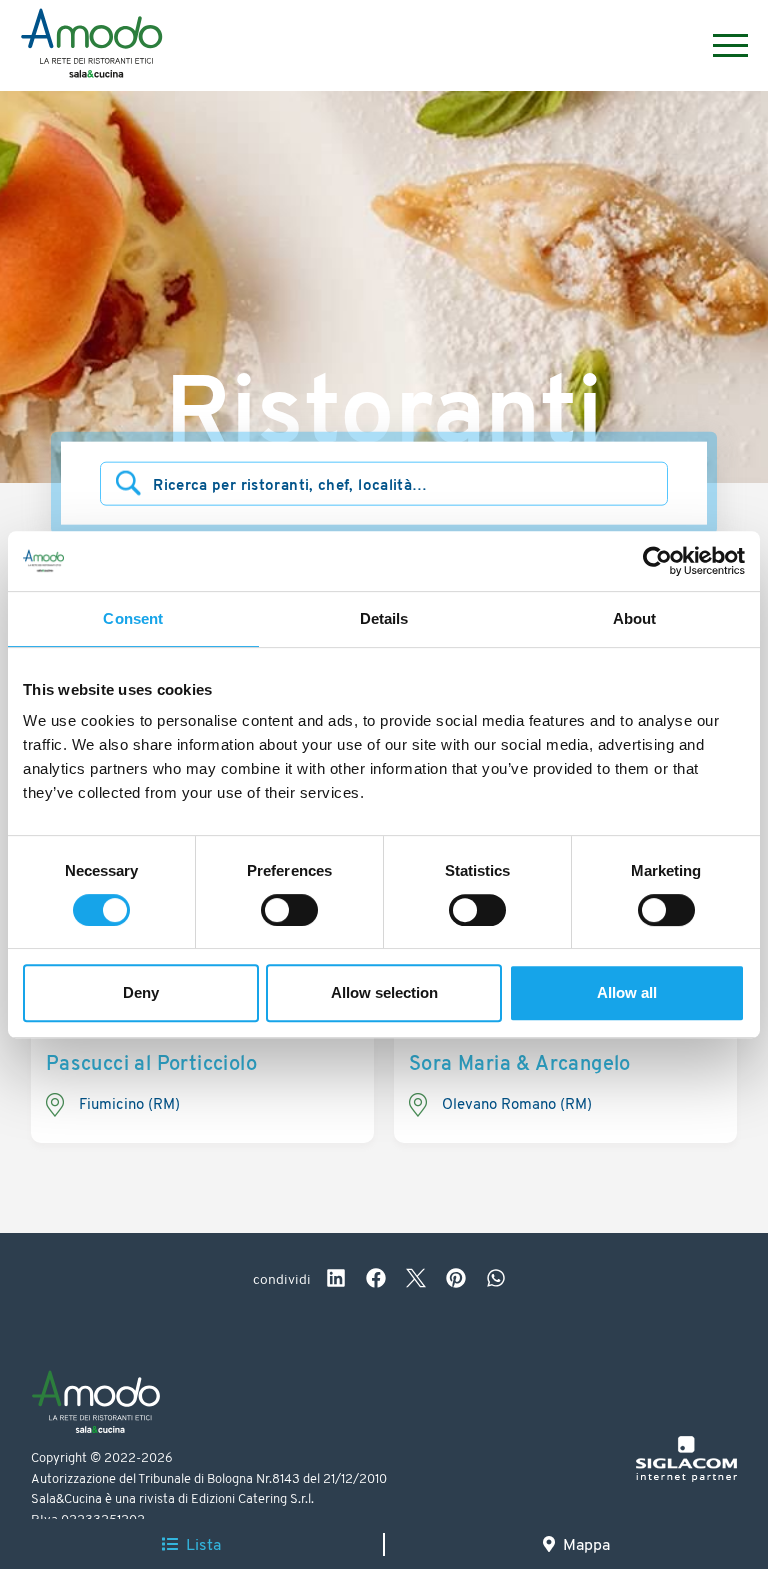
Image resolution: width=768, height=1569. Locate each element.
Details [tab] (384, 618)
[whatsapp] (496, 1281)
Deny (141, 992)
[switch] (289, 910)
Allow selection (384, 992)
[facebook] (376, 1281)
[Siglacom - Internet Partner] (686, 1478)
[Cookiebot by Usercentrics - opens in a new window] (657, 561)
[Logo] (91, 46)
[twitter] (416, 1281)
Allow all (627, 992)
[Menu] (720, 45)
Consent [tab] (133, 618)
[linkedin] (336, 1281)
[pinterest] (456, 1281)
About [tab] (635, 618)
